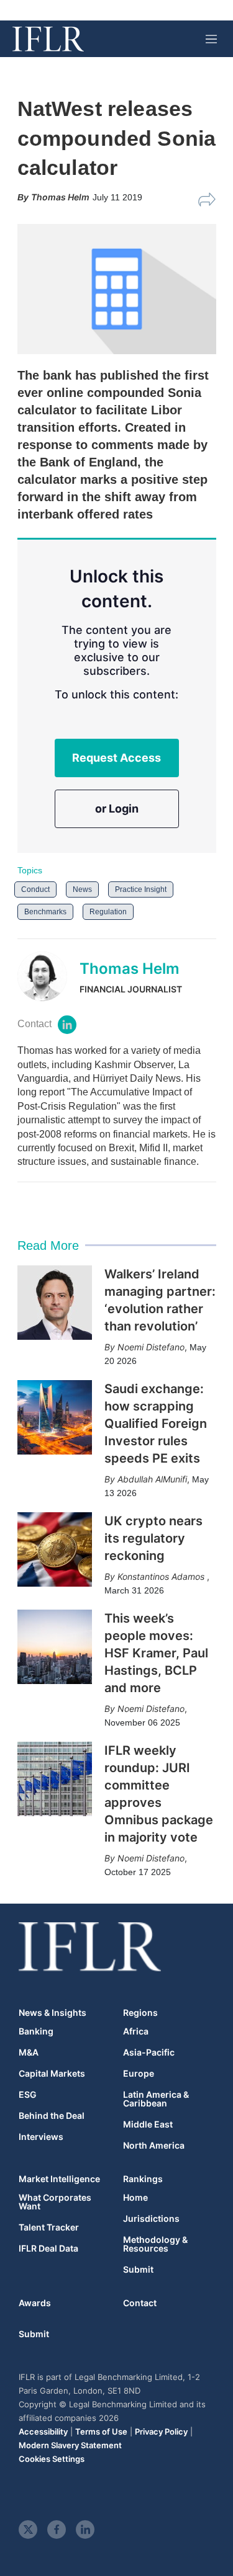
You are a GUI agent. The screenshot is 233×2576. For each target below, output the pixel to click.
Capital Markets (52, 2074)
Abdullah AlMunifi (152, 1479)
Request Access (116, 758)
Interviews (41, 2137)
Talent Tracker (49, 2227)
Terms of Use (101, 2431)
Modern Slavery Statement (70, 2445)
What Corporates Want (55, 2202)
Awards (35, 2303)
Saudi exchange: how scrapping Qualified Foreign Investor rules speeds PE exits (156, 1424)
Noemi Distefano (151, 1347)
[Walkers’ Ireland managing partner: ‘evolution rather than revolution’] (55, 1303)
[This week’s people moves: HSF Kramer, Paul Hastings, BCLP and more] (55, 1647)
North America (154, 2146)
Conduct (35, 889)
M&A (29, 2052)
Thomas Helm (130, 969)
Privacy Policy (161, 2431)
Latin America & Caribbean (156, 2099)
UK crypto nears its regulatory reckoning (153, 1538)
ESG (28, 2095)
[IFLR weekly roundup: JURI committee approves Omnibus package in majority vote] (55, 1779)
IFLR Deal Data (48, 2248)
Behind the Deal (52, 2116)
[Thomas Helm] (48, 976)
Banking (36, 2031)
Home (135, 2198)
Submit (138, 2270)
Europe (139, 2074)
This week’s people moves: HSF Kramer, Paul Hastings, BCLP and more (156, 1653)
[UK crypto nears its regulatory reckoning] (55, 1549)
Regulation (108, 912)
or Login (117, 809)
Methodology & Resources (155, 2244)
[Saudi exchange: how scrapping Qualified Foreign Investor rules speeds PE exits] (55, 1417)
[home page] (48, 39)
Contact (140, 2303)
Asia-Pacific (149, 2052)
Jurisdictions (151, 2219)
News (82, 889)
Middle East (148, 2124)
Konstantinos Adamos (162, 1576)
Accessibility (43, 2431)
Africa (136, 2031)
